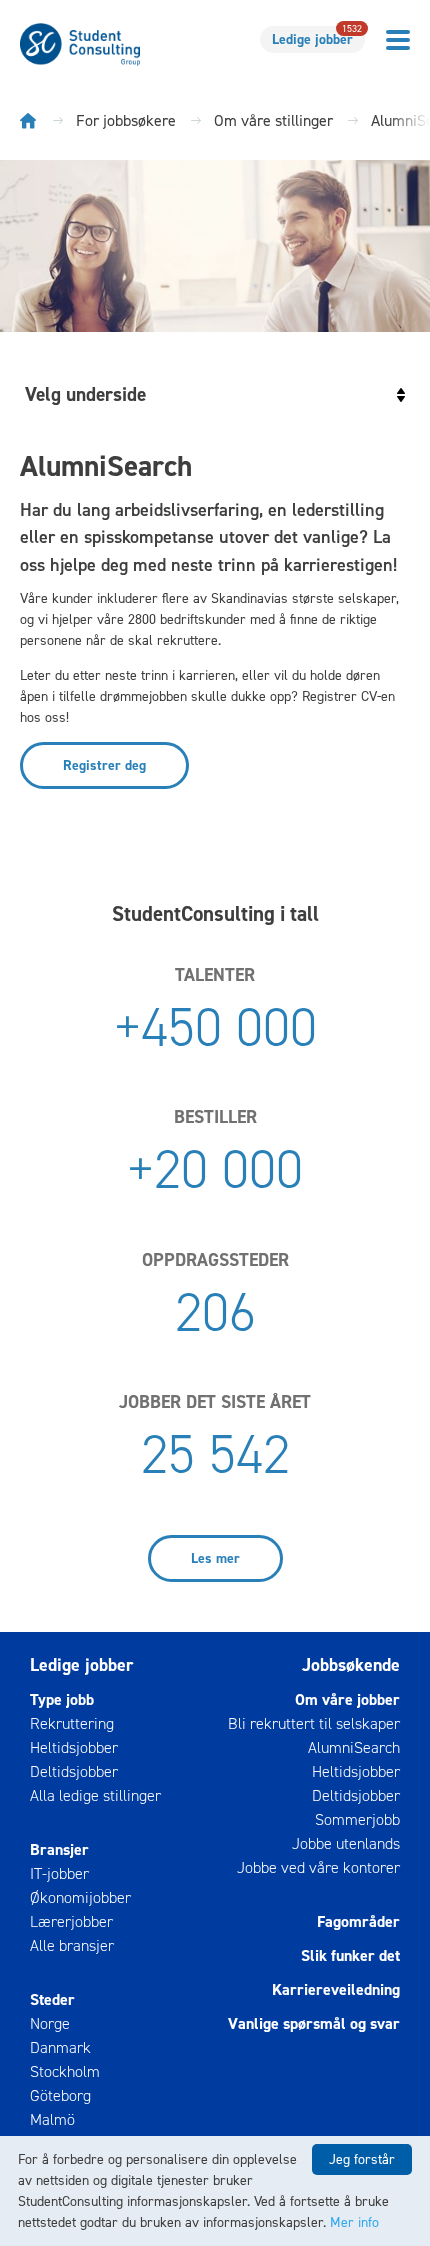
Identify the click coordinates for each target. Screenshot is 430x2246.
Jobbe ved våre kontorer (318, 1867)
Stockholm (65, 2071)
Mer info (354, 2222)
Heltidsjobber (74, 1747)
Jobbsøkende (351, 1665)
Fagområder (358, 1921)
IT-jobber (59, 1873)
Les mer (215, 1558)
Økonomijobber (80, 1897)
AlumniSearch (354, 1747)
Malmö (52, 2119)
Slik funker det (350, 1955)
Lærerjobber (71, 1921)
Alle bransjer (72, 1945)
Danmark (60, 2047)
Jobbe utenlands (346, 1843)
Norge (50, 2023)
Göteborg (60, 2095)
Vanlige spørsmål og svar (314, 2023)
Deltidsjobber (74, 1771)
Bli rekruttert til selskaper (314, 1723)
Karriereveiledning (336, 1989)
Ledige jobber (317, 37)
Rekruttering (72, 1723)
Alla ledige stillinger (95, 1795)
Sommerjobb (357, 1819)
